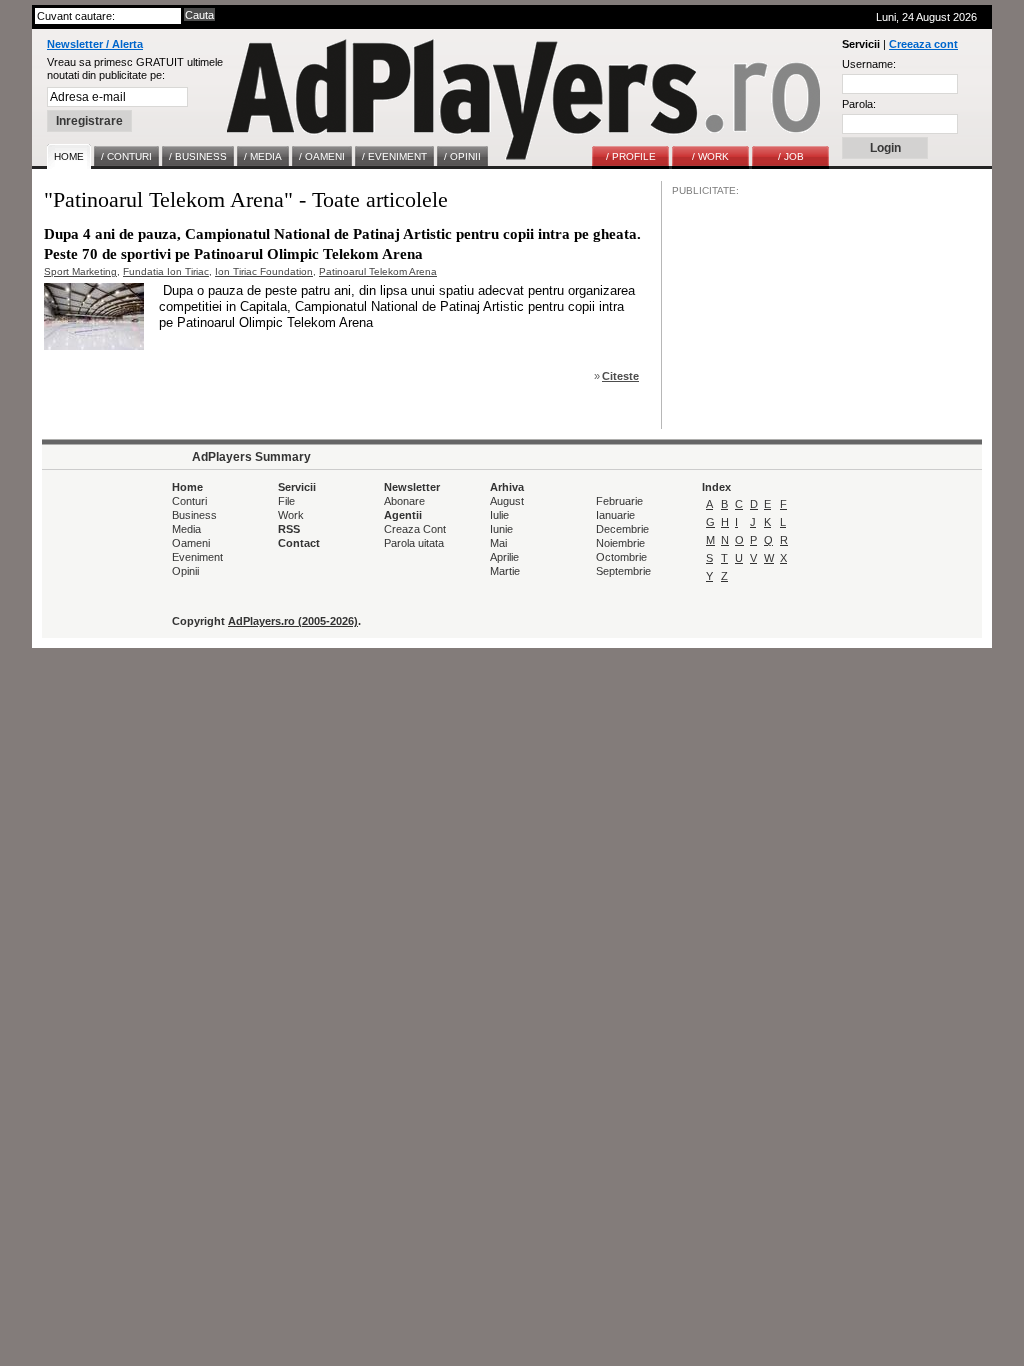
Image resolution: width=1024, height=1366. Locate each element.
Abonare (404, 501)
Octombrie (621, 557)
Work (291, 515)
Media (186, 529)
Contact (299, 543)
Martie (505, 571)
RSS (289, 529)
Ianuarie (615, 515)
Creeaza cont (923, 44)
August (507, 501)
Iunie (501, 529)
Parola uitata (414, 543)
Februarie (619, 501)
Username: (869, 64)
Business (194, 515)
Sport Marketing (80, 271)
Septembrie (623, 571)
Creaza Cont (415, 529)
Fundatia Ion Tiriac (166, 271)
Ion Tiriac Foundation (264, 271)
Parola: (859, 104)
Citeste (620, 376)
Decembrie (622, 529)
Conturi (189, 501)
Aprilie (504, 557)
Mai (498, 543)
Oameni (191, 543)
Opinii (185, 571)
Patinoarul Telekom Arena (378, 271)
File (286, 501)
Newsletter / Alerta (95, 44)
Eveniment (197, 557)
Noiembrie (620, 543)
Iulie (499, 515)
